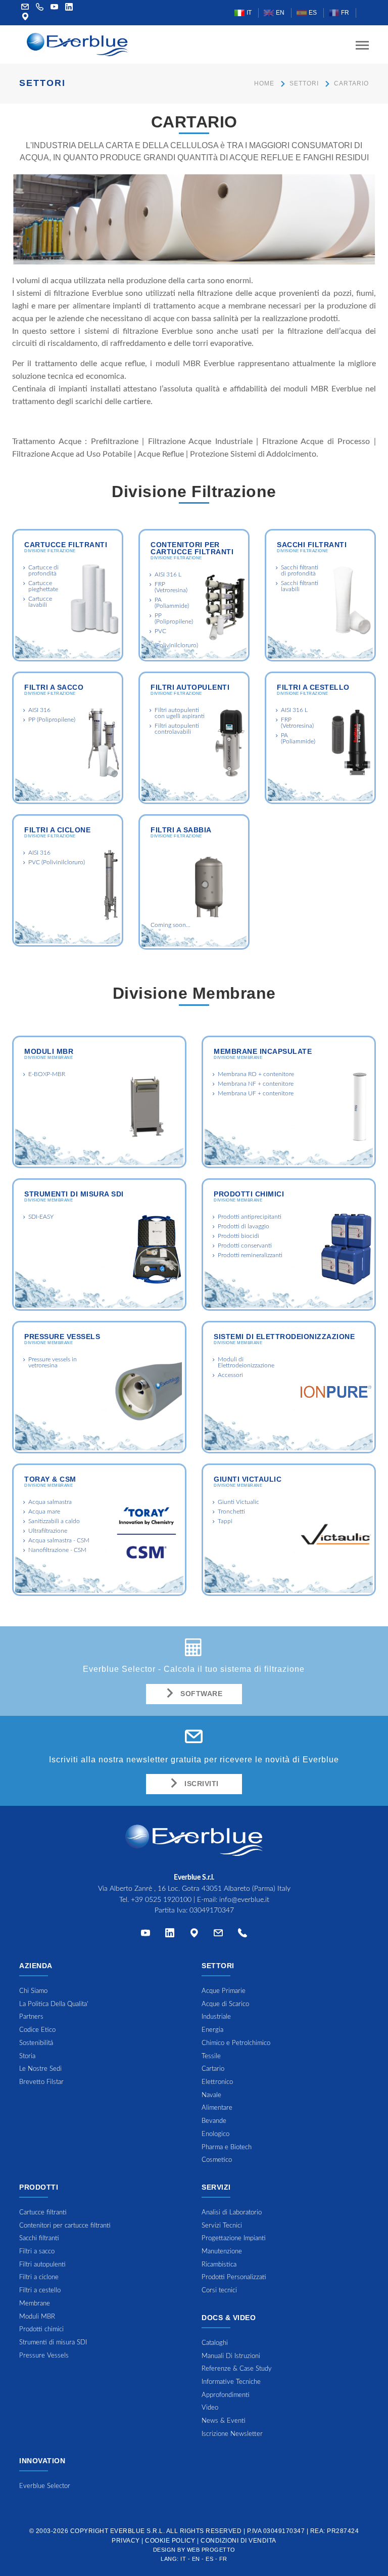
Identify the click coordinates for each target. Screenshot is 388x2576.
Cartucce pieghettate (43, 586)
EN (279, 13)
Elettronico (217, 2082)
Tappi (225, 1521)
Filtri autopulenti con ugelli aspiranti (180, 713)
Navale (211, 2095)
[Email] (218, 1935)
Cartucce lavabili (40, 602)
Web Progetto (211, 2550)
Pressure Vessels (62, 1337)
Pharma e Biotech (227, 2147)
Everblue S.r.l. (138, 2531)
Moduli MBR (49, 1051)
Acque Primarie (224, 1991)
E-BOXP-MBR (47, 1074)
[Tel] (243, 1935)
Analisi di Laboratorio (232, 2213)
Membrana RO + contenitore (256, 1074)
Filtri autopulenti (190, 687)
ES (312, 13)
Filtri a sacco (54, 687)
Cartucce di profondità (43, 570)
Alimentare (217, 2108)
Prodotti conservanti (245, 1246)
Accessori (230, 1375)
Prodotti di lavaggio (244, 1226)
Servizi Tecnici (222, 2226)
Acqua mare (44, 1512)
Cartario (213, 2069)
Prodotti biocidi (238, 1236)
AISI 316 (39, 710)
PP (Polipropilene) (174, 618)
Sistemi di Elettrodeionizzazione (284, 1337)
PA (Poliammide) (172, 603)
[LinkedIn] (69, 8)
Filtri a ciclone (57, 830)
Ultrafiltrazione (48, 1531)
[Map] (25, 18)
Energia (212, 2030)
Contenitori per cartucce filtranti (192, 548)
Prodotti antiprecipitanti (250, 1217)
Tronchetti (231, 1512)
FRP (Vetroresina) (171, 587)
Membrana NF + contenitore (256, 1084)
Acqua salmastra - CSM (59, 1540)
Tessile (211, 2056)
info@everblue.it (244, 1900)
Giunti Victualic (238, 1502)
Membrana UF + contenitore (256, 1093)
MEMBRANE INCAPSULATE (263, 1051)
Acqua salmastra (50, 1502)
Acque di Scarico (225, 2004)
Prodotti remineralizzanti (250, 1255)
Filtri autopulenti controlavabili (177, 729)
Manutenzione (222, 2252)
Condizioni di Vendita (238, 2541)
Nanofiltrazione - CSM (57, 1550)
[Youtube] (55, 8)
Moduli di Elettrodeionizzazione (246, 1362)
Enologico (215, 2134)
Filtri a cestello (313, 687)
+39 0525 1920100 (161, 1900)
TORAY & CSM (50, 1479)
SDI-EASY (41, 1217)
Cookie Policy (170, 2541)
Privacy (126, 2541)
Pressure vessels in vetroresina (53, 1362)
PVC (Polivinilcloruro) (57, 862)
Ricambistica (219, 2265)
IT (248, 13)
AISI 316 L (168, 574)
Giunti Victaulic (248, 1479)
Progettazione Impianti (234, 2238)
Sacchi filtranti (312, 545)
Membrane (35, 2304)
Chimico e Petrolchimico (236, 2043)
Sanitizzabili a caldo (54, 1521)
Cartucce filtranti (66, 545)
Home (264, 83)
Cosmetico (217, 2160)
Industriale (216, 2017)
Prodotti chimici (249, 1194)
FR (344, 13)
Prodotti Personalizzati (234, 2277)
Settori (304, 83)
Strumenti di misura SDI (74, 1194)
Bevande (214, 2121)
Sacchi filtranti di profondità (300, 570)
